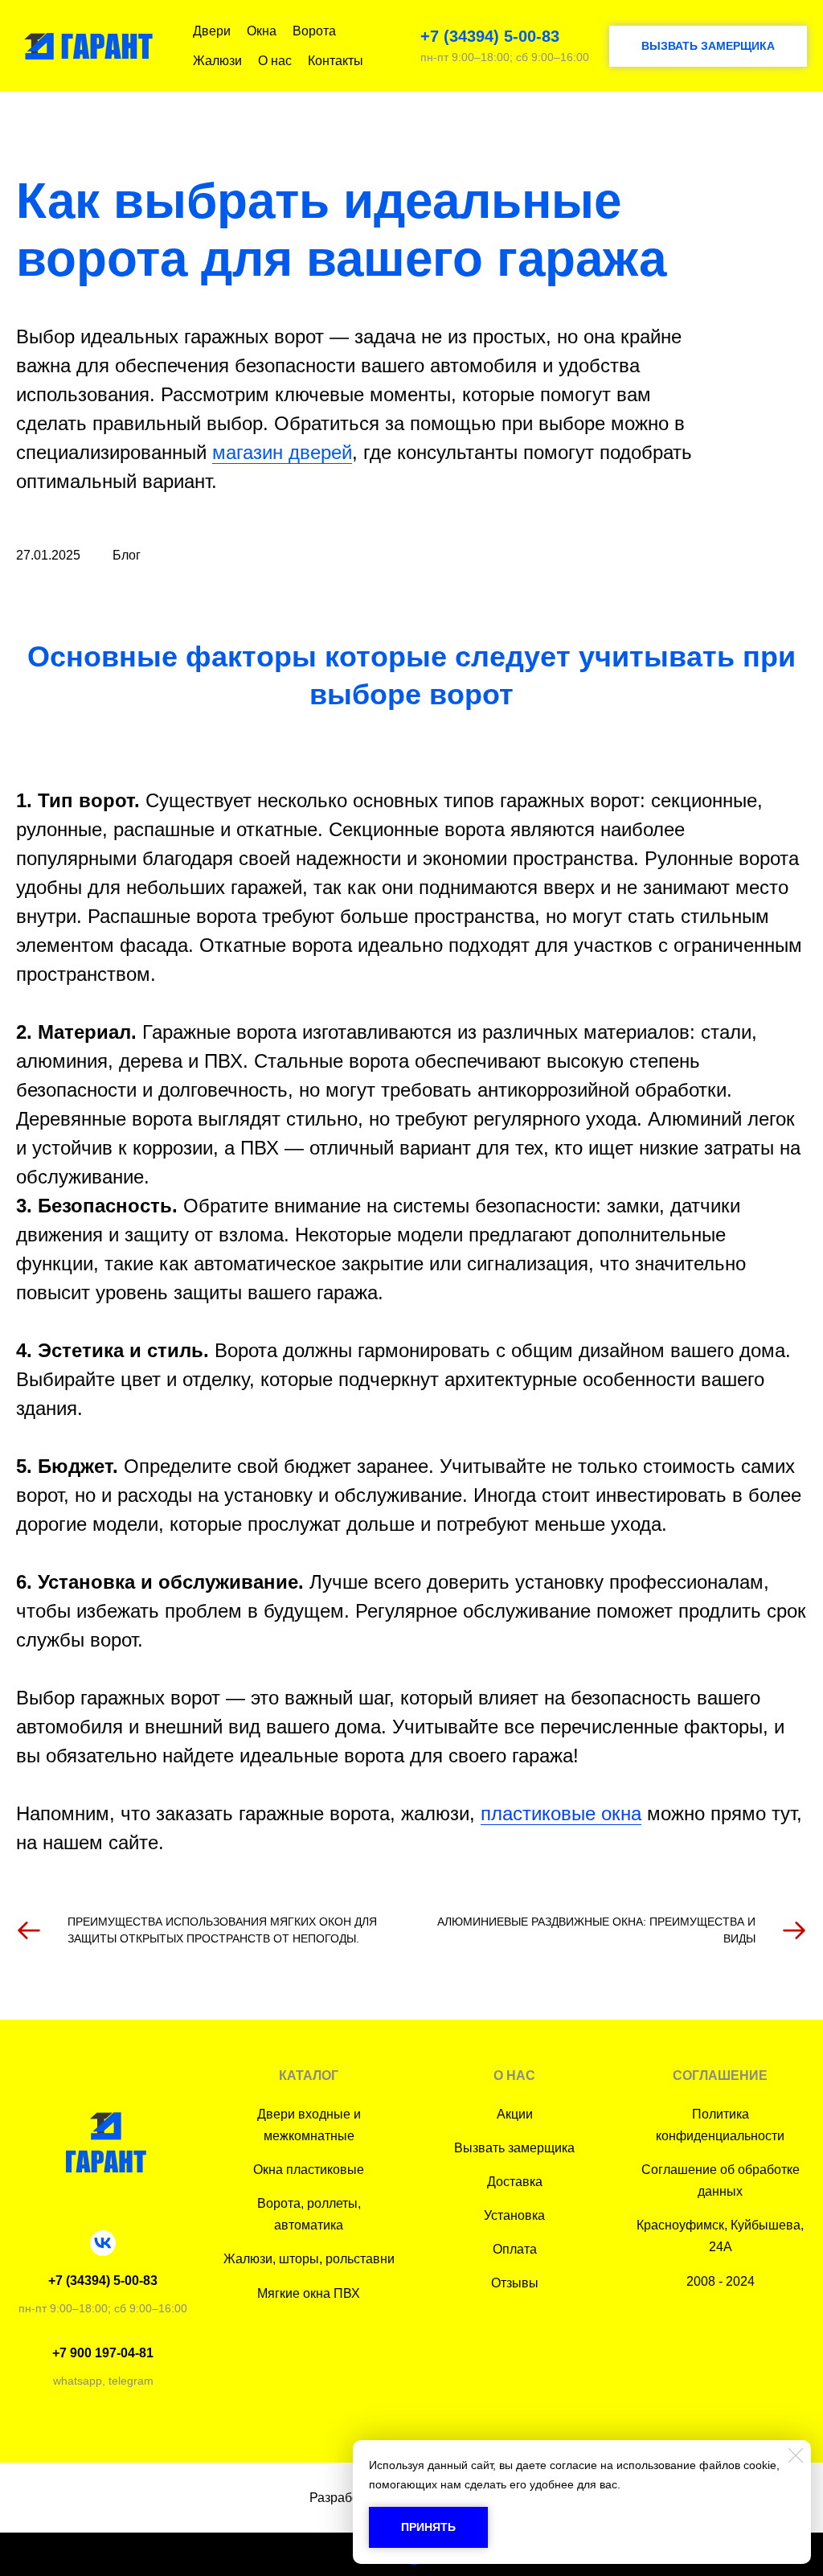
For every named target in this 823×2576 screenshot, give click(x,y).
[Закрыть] (796, 2455)
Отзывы (515, 2283)
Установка (514, 2215)
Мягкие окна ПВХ (309, 2293)
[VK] (103, 2243)
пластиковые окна (561, 1813)
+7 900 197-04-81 (103, 2353)
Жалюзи (217, 61)
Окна (262, 31)
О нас (275, 61)
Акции (515, 2114)
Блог (127, 555)
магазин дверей (282, 452)
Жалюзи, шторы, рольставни (309, 2259)
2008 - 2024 (721, 2281)
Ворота (314, 31)
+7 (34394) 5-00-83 (490, 36)
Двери (212, 31)
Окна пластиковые (309, 2170)
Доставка (515, 2182)
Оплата (515, 2249)
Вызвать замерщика (514, 2148)
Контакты (336, 61)
